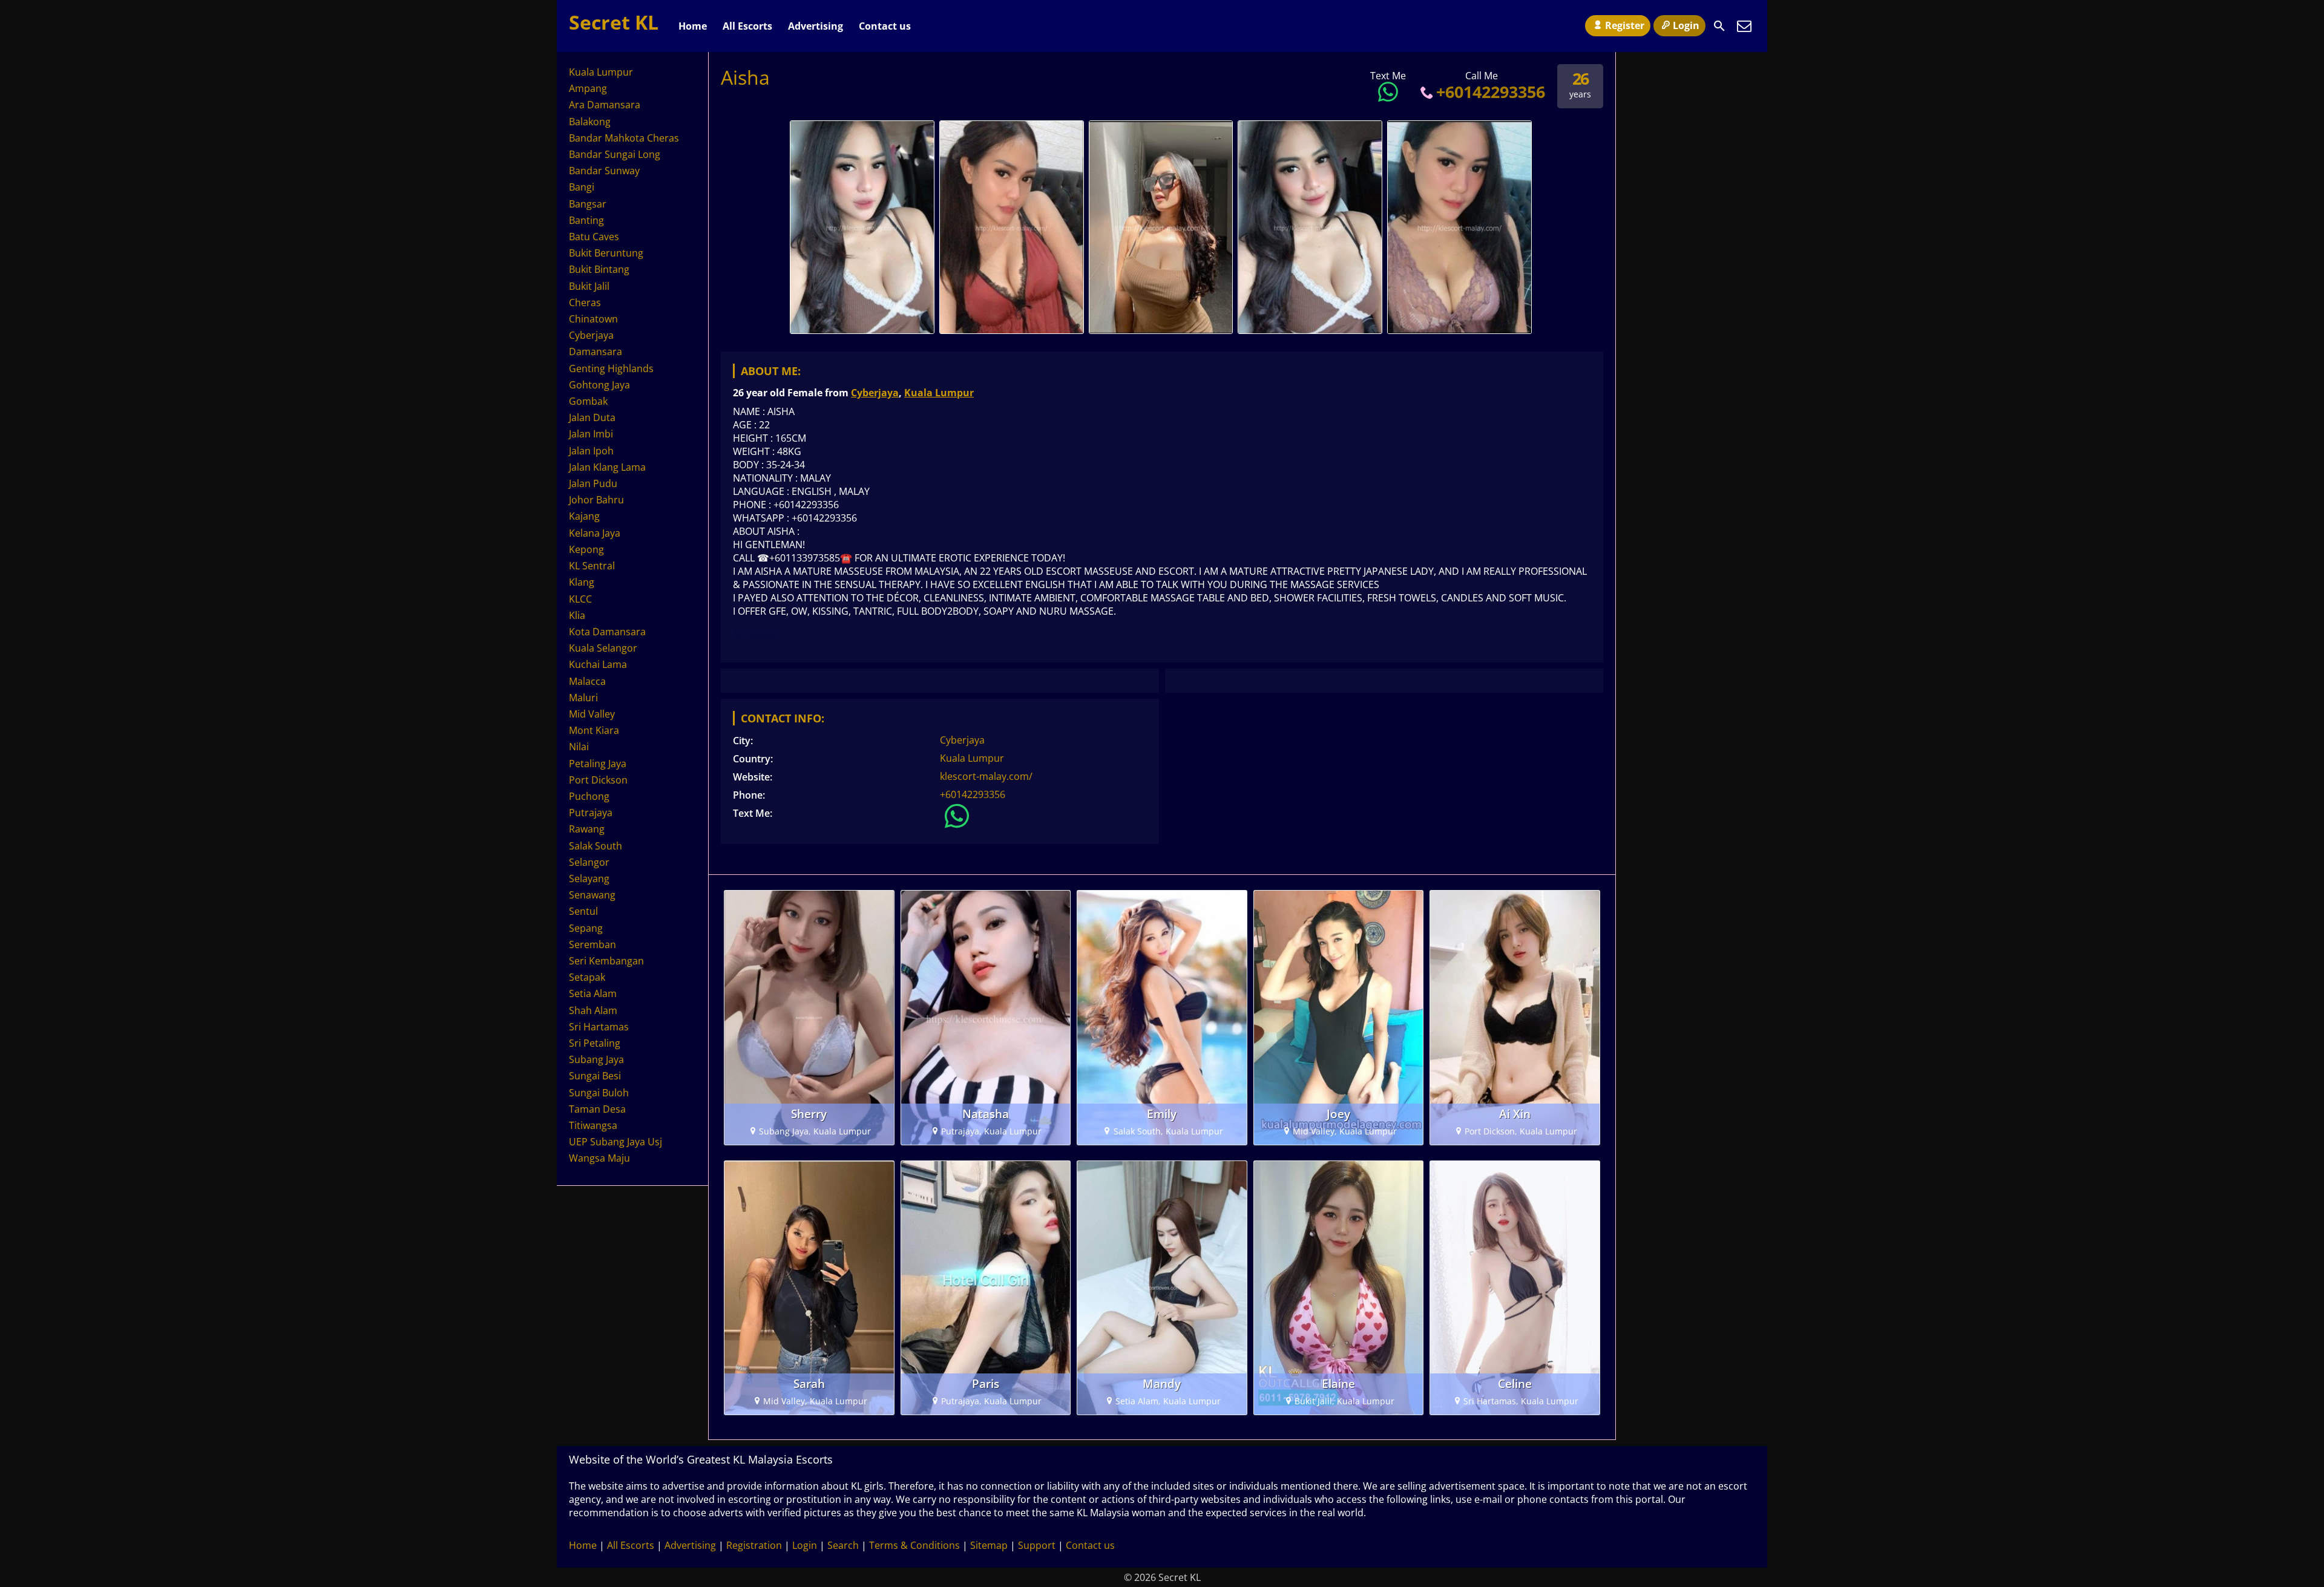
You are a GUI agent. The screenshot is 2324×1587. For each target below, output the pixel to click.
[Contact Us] (1744, 26)
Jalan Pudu (593, 483)
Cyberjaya (875, 393)
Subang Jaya (596, 1059)
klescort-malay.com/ (986, 776)
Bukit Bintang (599, 269)
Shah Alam (593, 1010)
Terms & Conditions (914, 1545)
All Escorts (747, 26)
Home (693, 26)
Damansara (596, 352)
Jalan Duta (592, 417)
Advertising (816, 26)
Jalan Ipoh (591, 451)
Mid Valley (592, 714)
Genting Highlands (611, 368)
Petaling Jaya (598, 764)
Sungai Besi (595, 1076)
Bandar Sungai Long (615, 154)
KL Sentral (592, 566)
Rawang (587, 829)
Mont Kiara (594, 730)
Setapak (587, 977)
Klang (582, 582)
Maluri (583, 698)
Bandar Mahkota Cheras (624, 138)
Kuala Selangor (603, 648)
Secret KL (614, 22)
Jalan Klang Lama (607, 467)
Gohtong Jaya (599, 385)
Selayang (589, 879)
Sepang (586, 928)
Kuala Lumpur (939, 393)
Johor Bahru (596, 500)
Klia (577, 615)
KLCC (580, 599)
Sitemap (989, 1545)
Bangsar (588, 204)
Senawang (592, 895)
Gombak (588, 401)
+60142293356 (1491, 92)
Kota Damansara (607, 632)
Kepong (586, 549)
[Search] (1719, 26)
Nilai (579, 747)
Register (1625, 25)
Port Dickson (598, 780)
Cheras (585, 303)
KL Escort (755, 634)
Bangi (582, 187)
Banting (586, 220)
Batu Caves (594, 237)
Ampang (588, 88)
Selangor (589, 862)
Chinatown (593, 319)
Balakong (590, 122)
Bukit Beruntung (606, 253)
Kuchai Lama (598, 664)
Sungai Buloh (599, 1093)
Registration (754, 1545)
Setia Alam (593, 993)
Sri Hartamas (599, 1027)
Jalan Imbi (591, 434)
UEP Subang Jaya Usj (615, 1142)
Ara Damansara (605, 105)
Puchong (589, 796)
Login (1686, 25)
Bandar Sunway (604, 171)
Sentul (583, 911)
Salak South (596, 846)
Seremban (592, 944)
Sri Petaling (595, 1043)
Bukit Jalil (589, 286)
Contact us (885, 26)
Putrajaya (591, 813)
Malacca (587, 681)
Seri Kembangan (606, 961)
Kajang (584, 516)
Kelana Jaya (595, 533)
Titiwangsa (593, 1125)
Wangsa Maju (599, 1158)
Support (1037, 1545)
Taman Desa (597, 1109)
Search (843, 1545)
